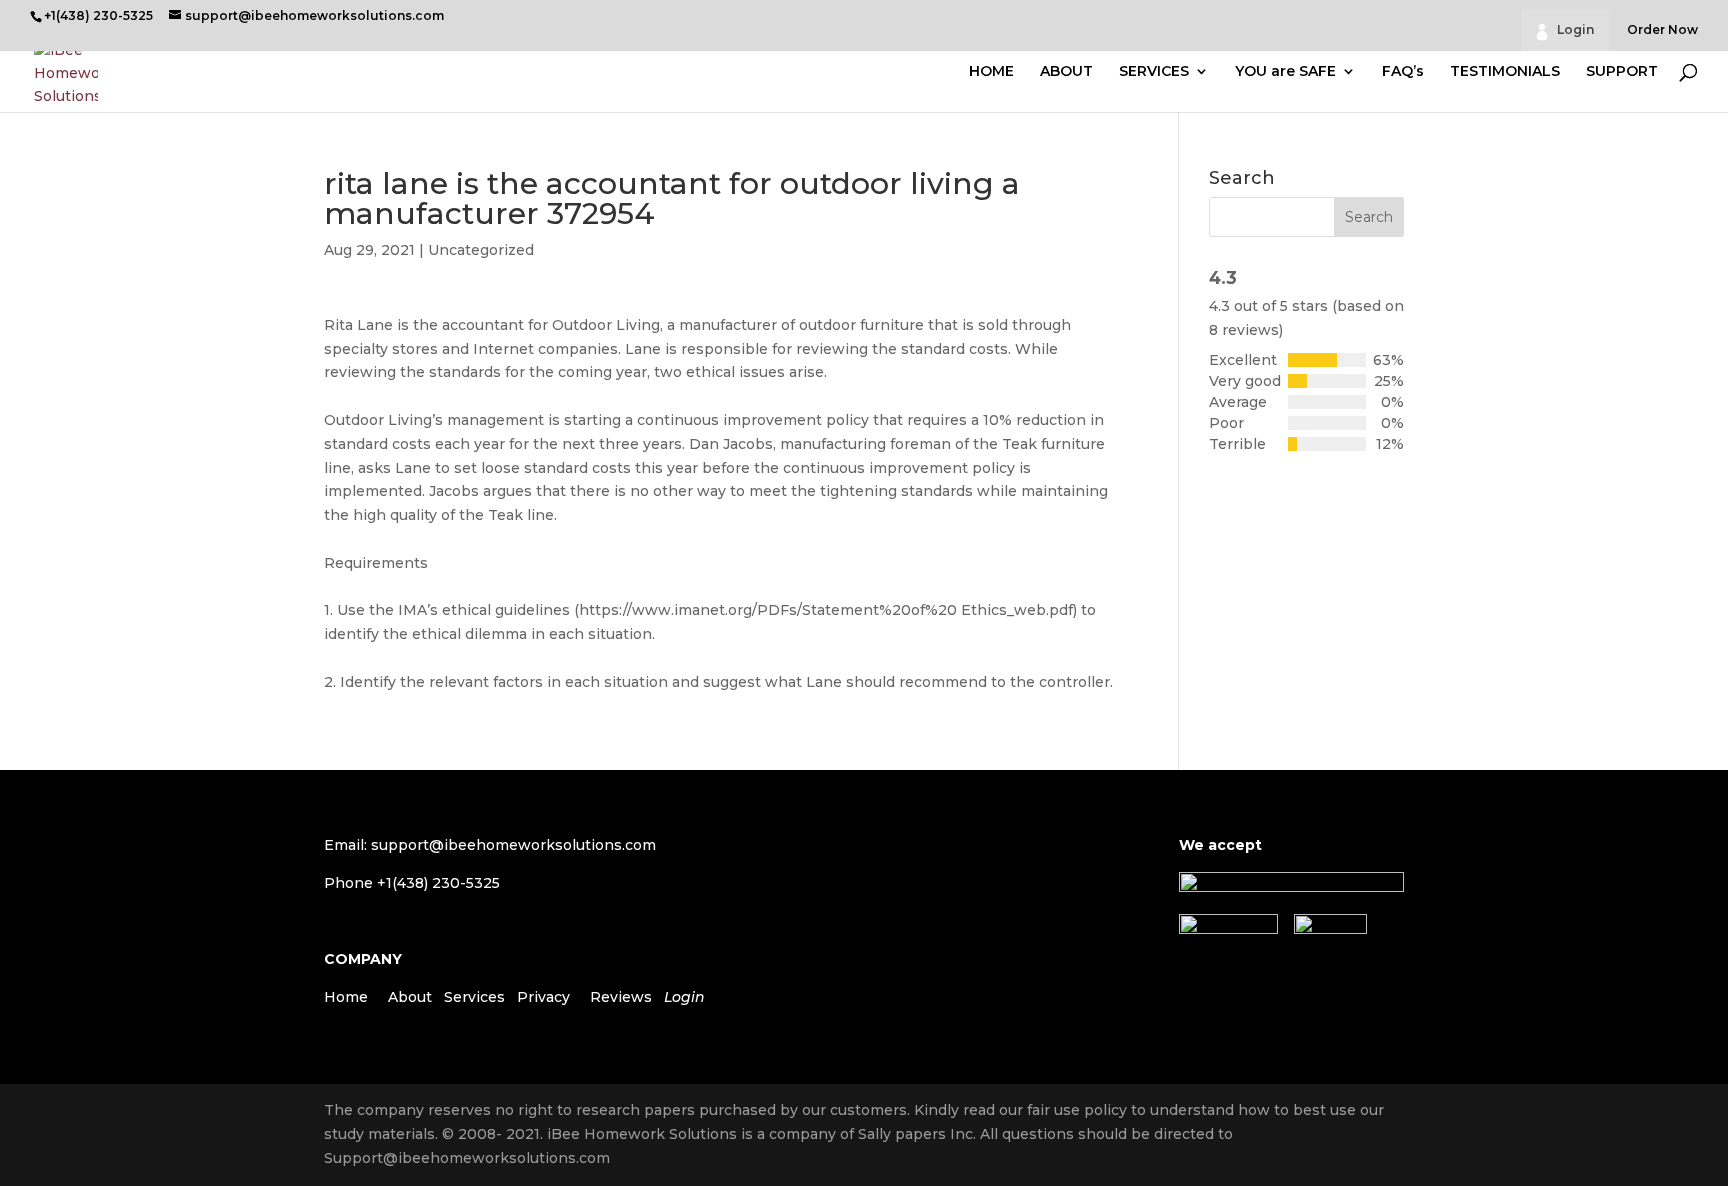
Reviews (621, 997)
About (410, 997)
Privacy (543, 997)
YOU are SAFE (1285, 72)
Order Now (1662, 30)
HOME (991, 72)
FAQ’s (1403, 72)
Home (346, 997)
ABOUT (1066, 72)
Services (474, 997)
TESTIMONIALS (1505, 72)
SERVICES (1154, 72)
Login (1575, 29)
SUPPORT (1622, 72)
